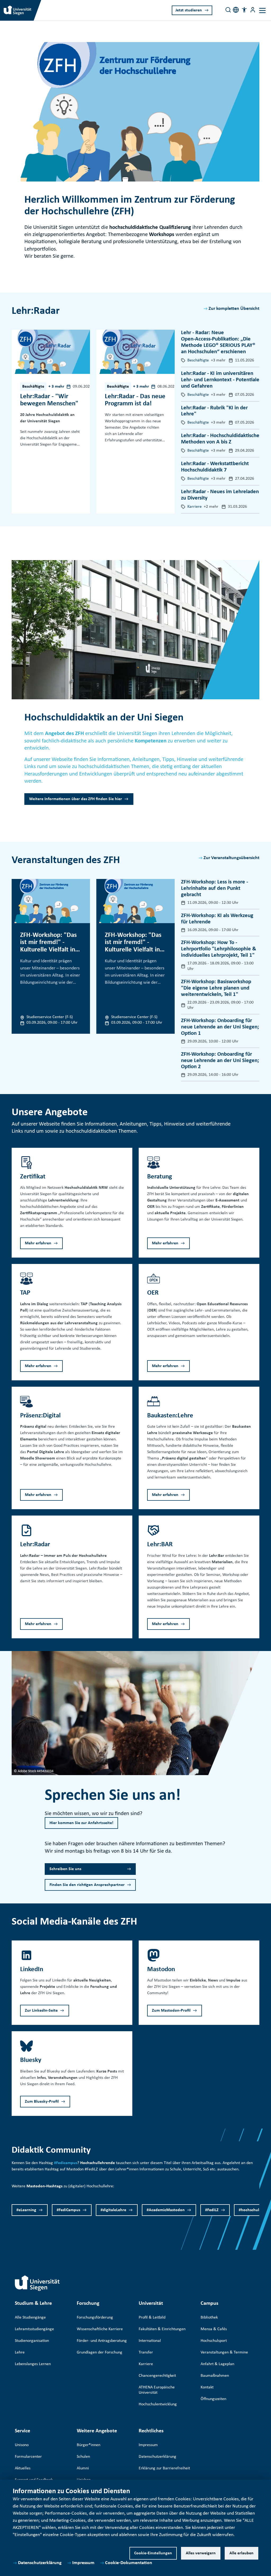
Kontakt (207, 2387)
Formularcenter (28, 2457)
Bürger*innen (89, 2445)
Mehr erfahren (38, 1243)
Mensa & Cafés (214, 2329)
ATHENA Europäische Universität (157, 2390)
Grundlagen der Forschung (100, 2352)
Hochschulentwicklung (158, 2404)
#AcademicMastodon (166, 2210)
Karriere (146, 2364)
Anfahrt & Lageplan (217, 2364)
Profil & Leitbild (152, 2318)
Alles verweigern (201, 2553)
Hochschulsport (214, 2341)
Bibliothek (209, 2318)
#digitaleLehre (113, 2210)
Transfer (146, 2352)
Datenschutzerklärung (40, 2563)
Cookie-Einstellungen (153, 2553)
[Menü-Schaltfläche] (253, 10)
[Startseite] (37, 2283)
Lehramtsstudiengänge (34, 2329)
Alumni (83, 2468)
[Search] (228, 10)
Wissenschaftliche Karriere (100, 2329)
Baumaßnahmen (215, 2376)
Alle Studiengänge (30, 2318)
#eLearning (26, 2210)
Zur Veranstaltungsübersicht (231, 858)
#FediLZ (212, 2210)
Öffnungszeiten (213, 2399)
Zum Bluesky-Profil (42, 2102)
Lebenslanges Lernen (33, 2364)
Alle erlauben (241, 2553)
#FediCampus (68, 2210)
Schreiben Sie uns (65, 1869)
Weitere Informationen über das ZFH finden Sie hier (76, 799)
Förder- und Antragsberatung (102, 2341)
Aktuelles (23, 2468)
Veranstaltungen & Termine (224, 2352)
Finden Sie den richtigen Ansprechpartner (87, 1885)
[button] (244, 10)
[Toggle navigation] (262, 10)
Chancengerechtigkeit (157, 2376)
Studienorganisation (32, 2341)
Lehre (20, 2352)
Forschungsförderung (95, 2318)
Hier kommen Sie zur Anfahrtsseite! (81, 1823)
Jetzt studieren (189, 10)
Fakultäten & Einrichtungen (162, 2329)
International (150, 2341)
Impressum (83, 2563)
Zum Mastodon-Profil (171, 2011)
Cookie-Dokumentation (129, 2563)
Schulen (83, 2457)
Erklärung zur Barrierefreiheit (164, 2468)
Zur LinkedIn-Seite (41, 2011)
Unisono (22, 2445)
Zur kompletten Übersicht (234, 309)
